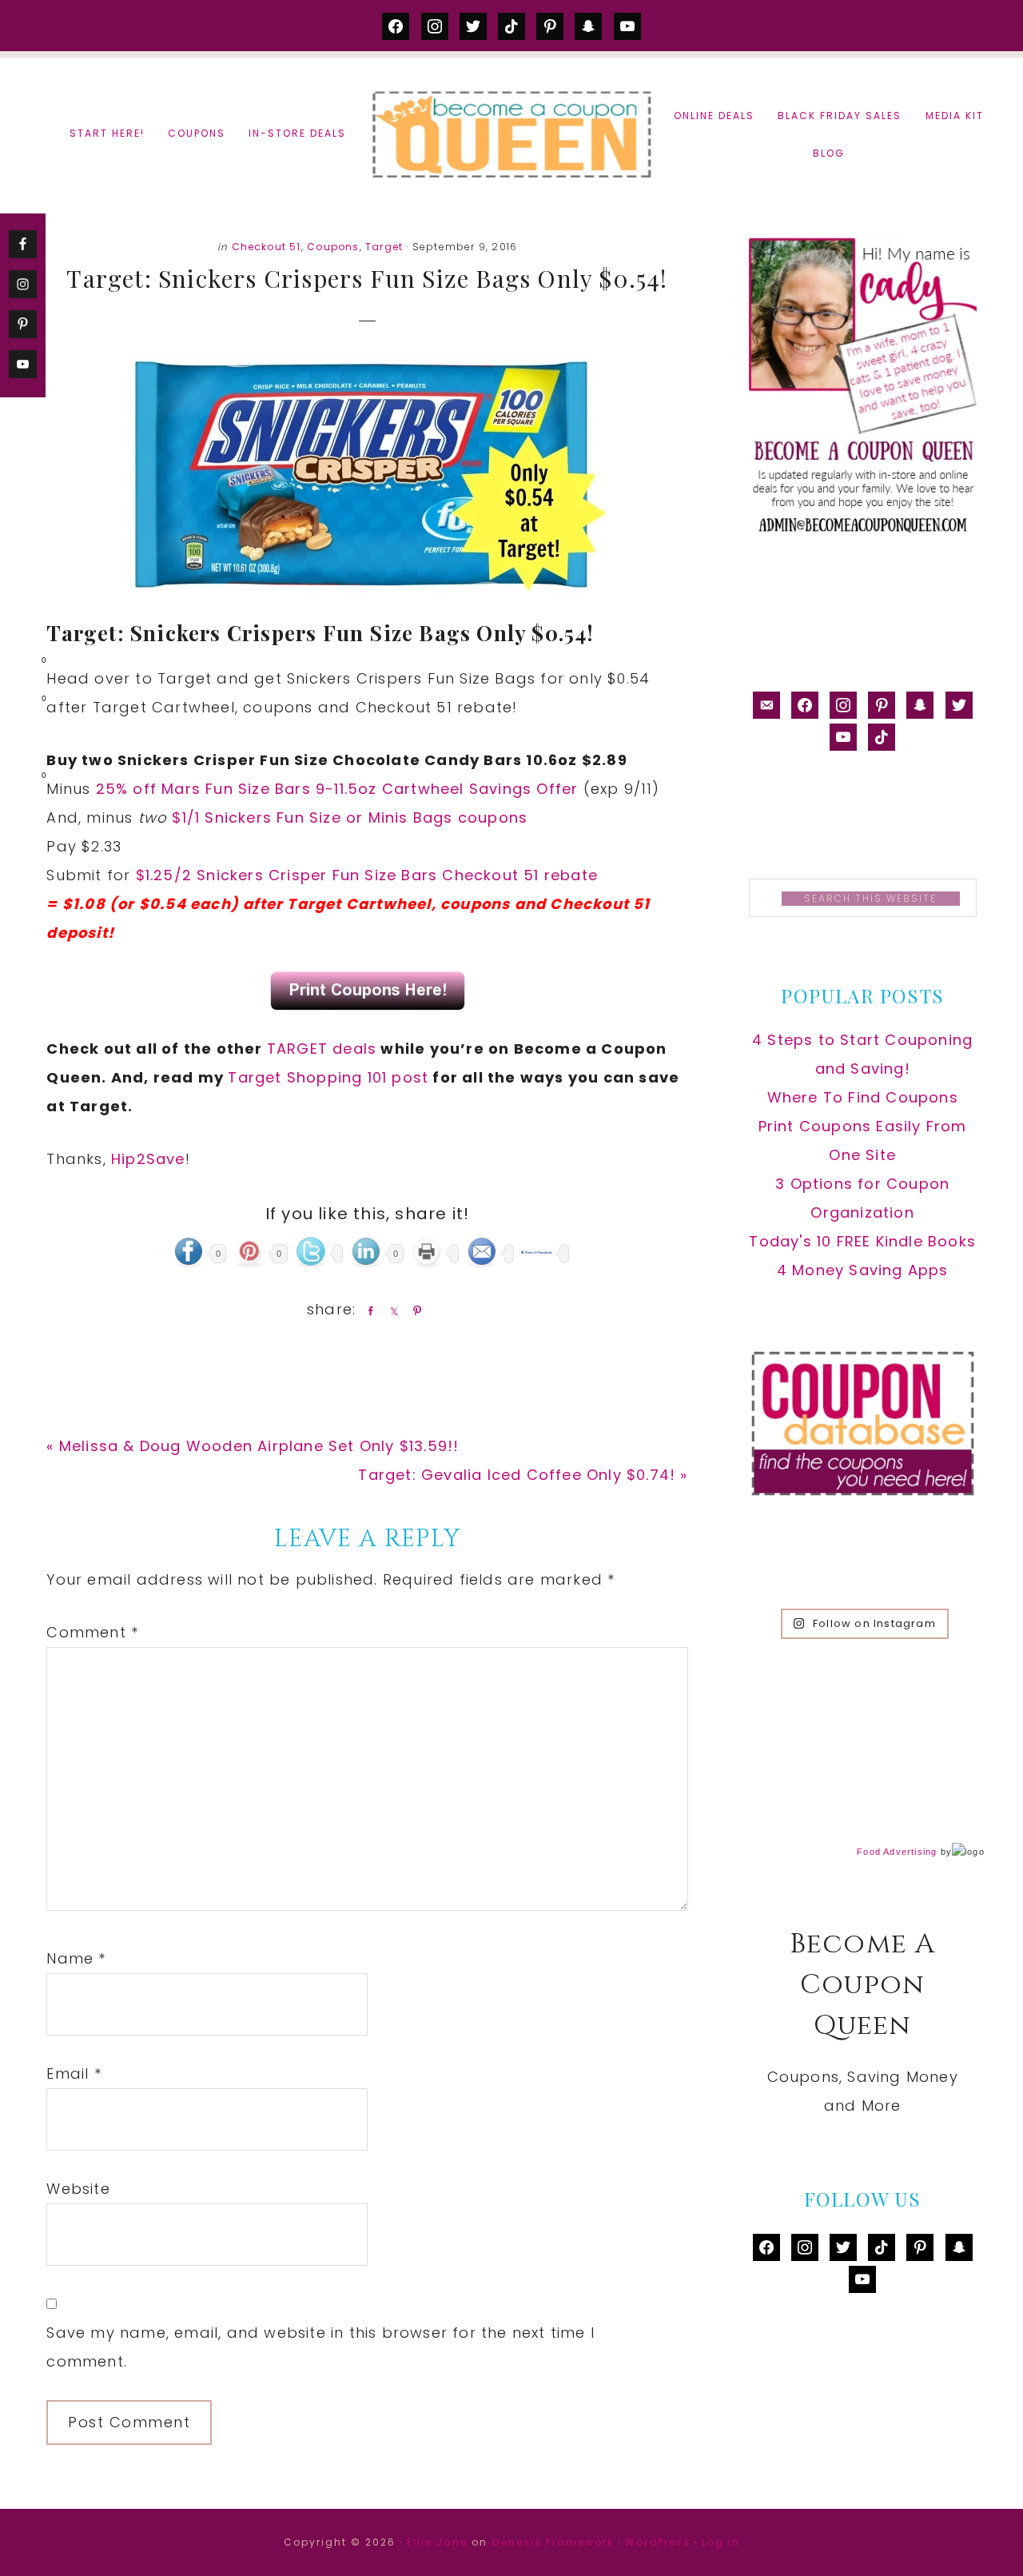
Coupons (333, 247)
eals (360, 1049)
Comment (92, 1632)
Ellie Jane (437, 2542)
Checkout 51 (267, 247)
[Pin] (414, 1310)
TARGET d (305, 1049)
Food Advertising (897, 1852)
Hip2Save (148, 1159)
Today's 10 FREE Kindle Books (862, 1241)
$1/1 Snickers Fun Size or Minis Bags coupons (350, 817)
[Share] (368, 1310)
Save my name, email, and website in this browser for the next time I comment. (320, 2347)
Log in (721, 2542)
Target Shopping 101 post (328, 1077)
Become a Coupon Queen (511, 134)
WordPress (658, 2542)
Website (78, 2189)
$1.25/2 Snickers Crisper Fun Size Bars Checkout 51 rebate (367, 875)
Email (74, 2074)
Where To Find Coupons (863, 1097)
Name (76, 1958)
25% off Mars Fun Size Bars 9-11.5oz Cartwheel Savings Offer (337, 789)
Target (384, 247)
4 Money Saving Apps (863, 1270)
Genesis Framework (553, 2542)
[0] (19, 664)
